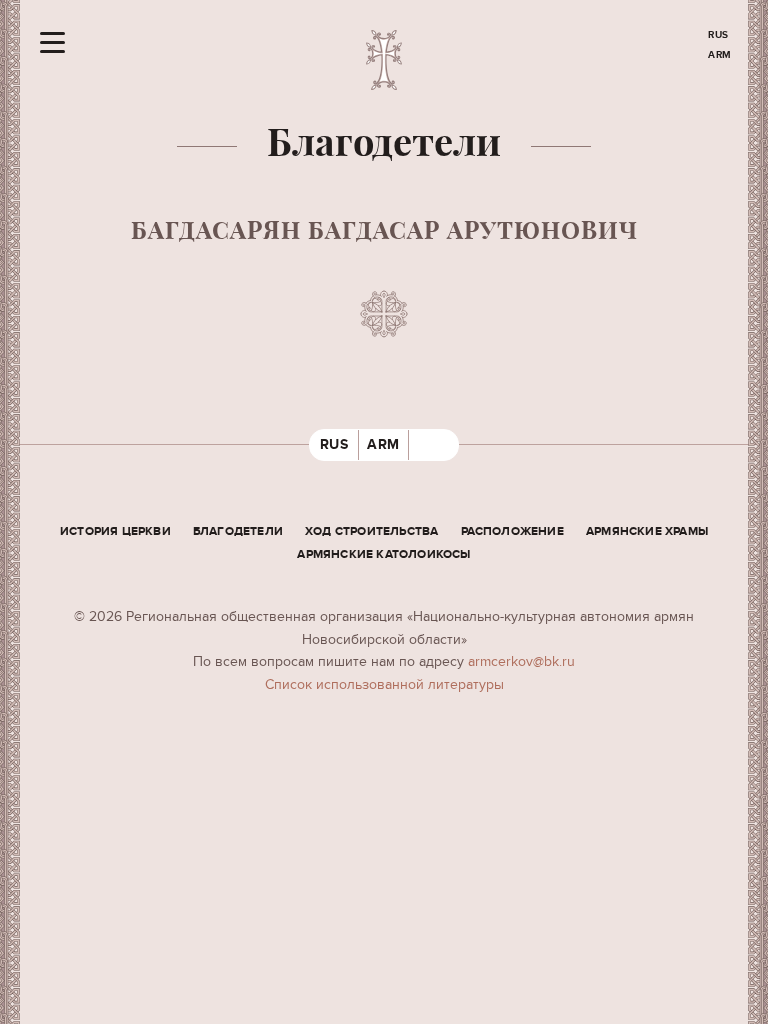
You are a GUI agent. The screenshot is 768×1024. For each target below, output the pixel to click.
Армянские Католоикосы (383, 554)
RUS (718, 35)
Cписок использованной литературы (384, 684)
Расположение (512, 531)
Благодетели (238, 531)
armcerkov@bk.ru (521, 661)
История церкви (115, 531)
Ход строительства (371, 531)
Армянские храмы (647, 531)
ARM (720, 55)
